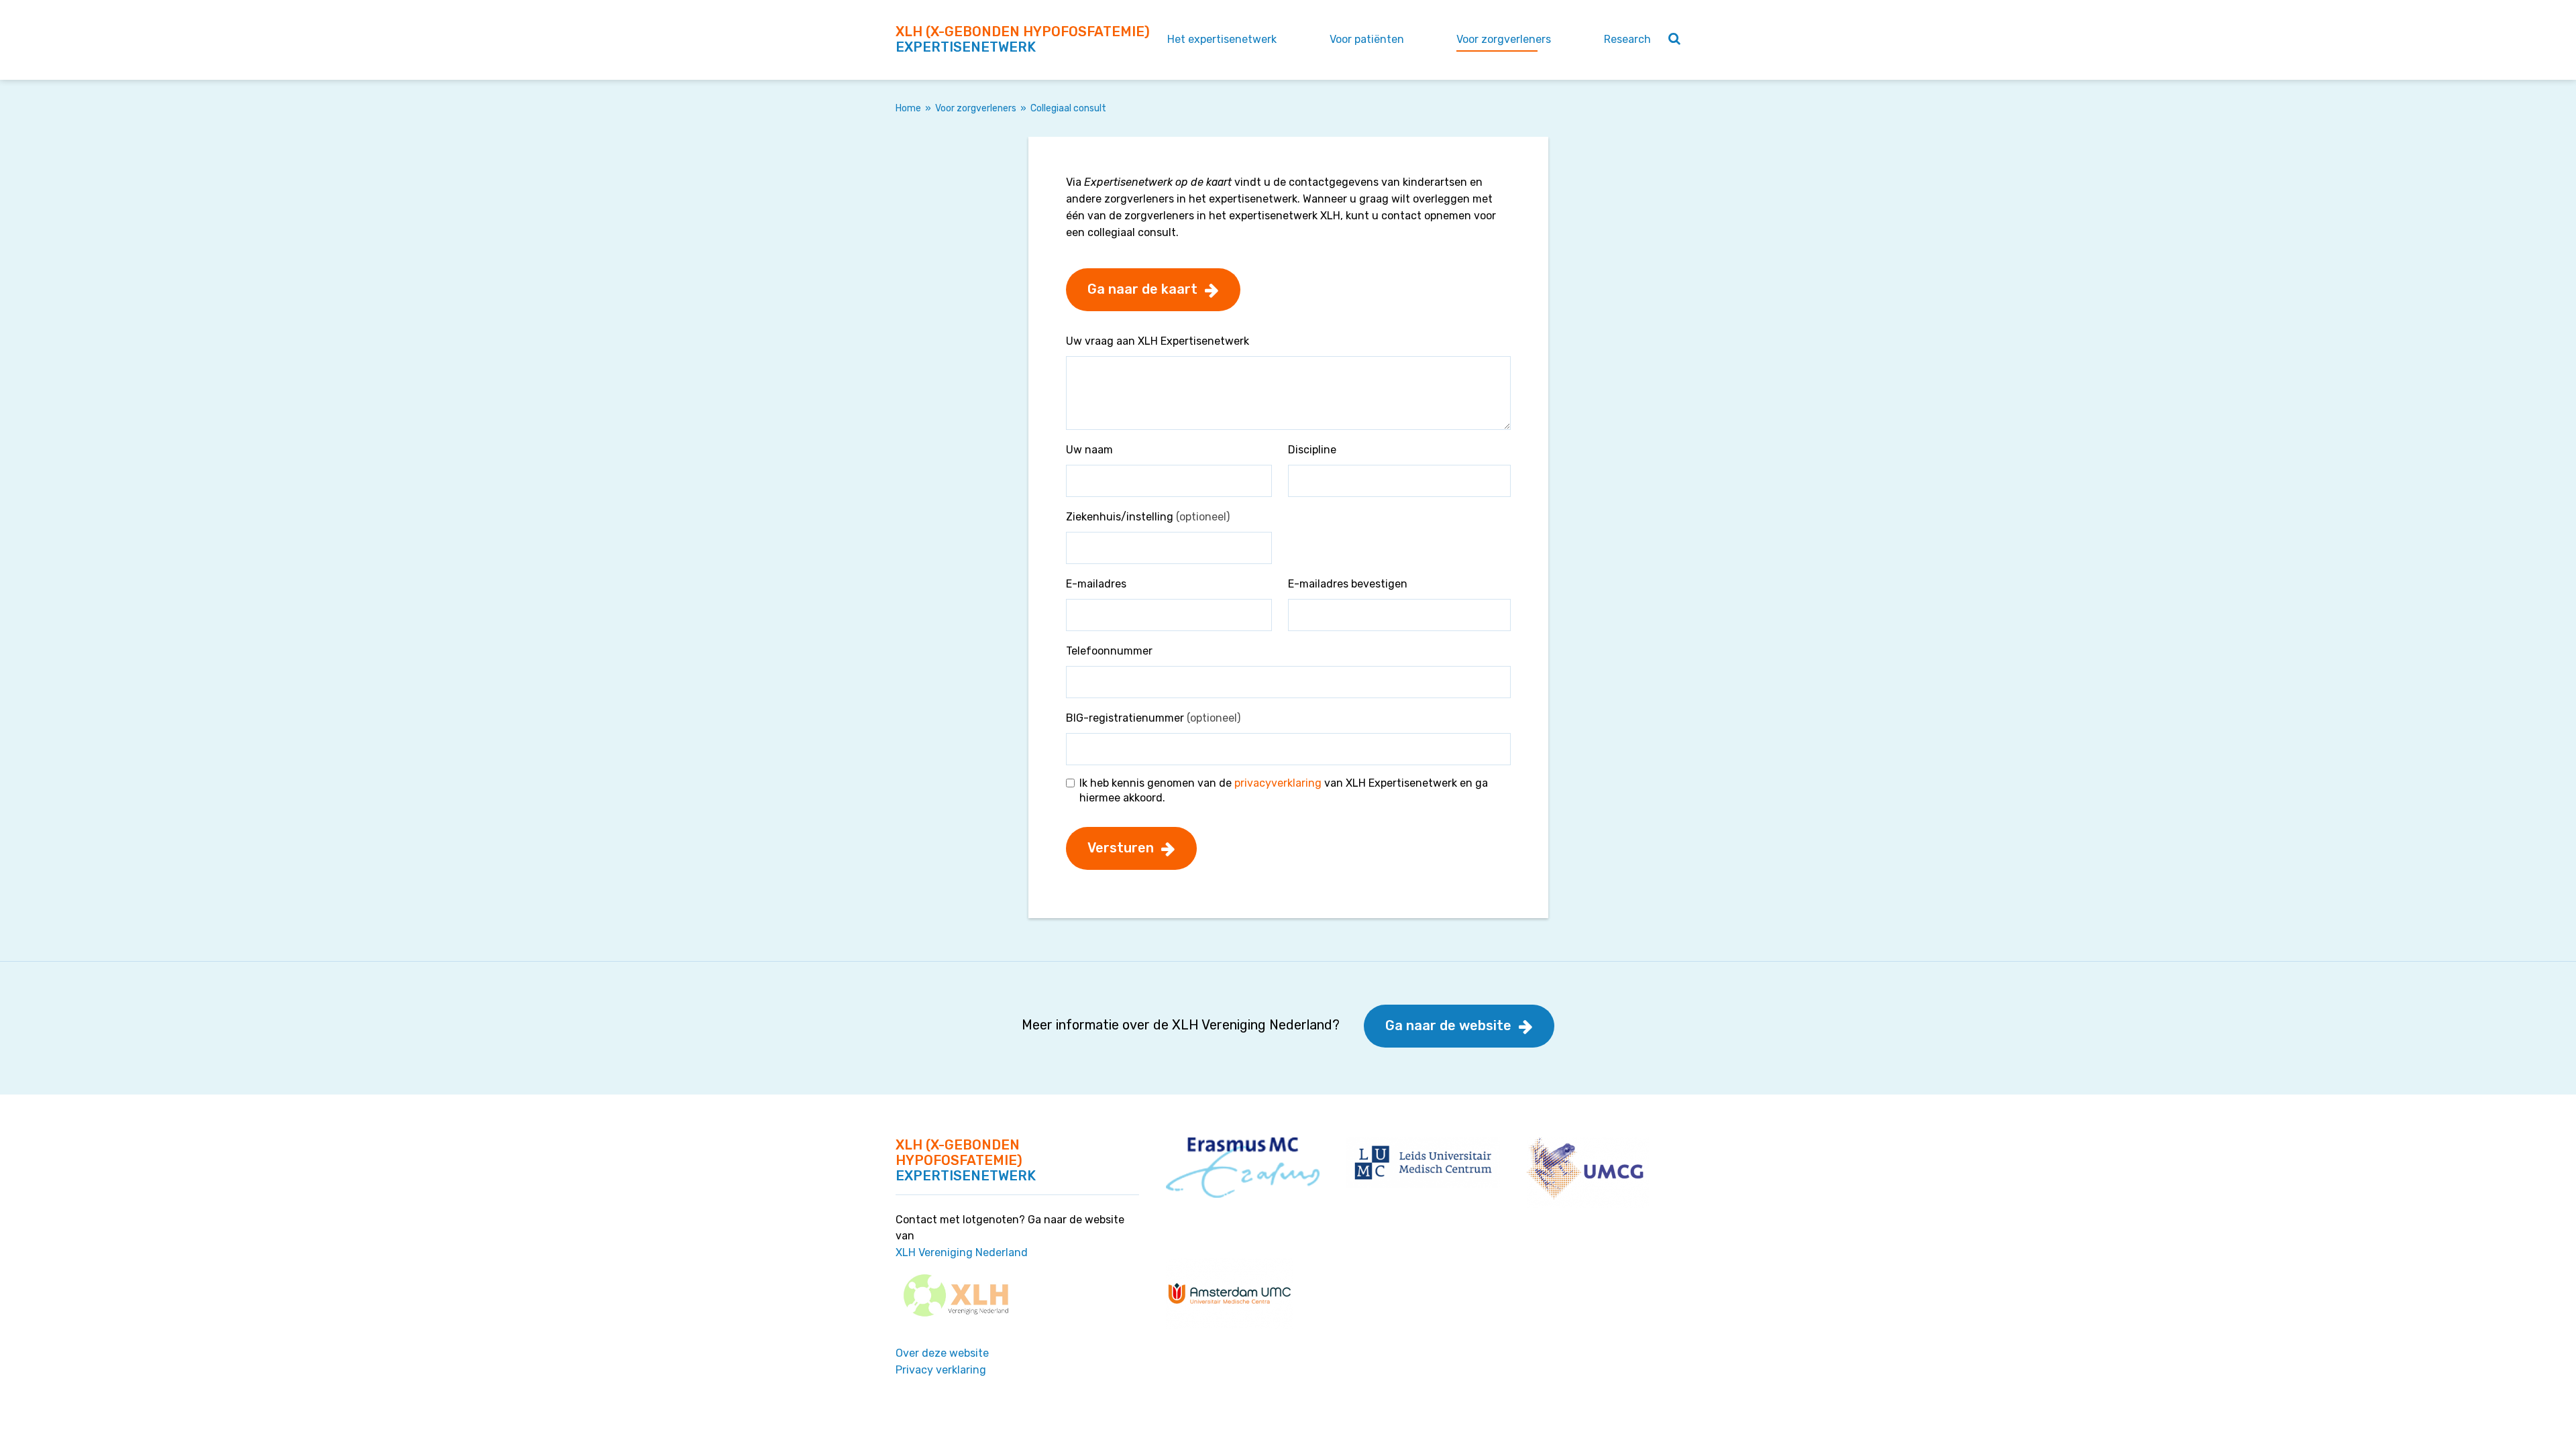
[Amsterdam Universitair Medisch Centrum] (1230, 1292)
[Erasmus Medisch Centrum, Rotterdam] (1243, 1167)
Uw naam (1089, 450)
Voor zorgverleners (1504, 39)
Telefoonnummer (1109, 651)
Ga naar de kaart (1142, 289)
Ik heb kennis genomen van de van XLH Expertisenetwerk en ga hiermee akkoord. (1284, 790)
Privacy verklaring (941, 1370)
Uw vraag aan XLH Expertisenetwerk (1158, 341)
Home (908, 108)
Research (1627, 39)
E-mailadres (1096, 584)
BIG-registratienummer (1153, 718)
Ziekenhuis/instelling (1148, 517)
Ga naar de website (1448, 1025)
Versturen (1121, 848)
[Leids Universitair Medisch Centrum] (1423, 1162)
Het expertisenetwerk (1222, 39)
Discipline (1312, 450)
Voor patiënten (1367, 39)
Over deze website (942, 1353)
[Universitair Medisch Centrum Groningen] (1588, 1171)
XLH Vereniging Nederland (962, 1252)
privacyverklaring (1278, 783)
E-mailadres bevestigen (1348, 584)
